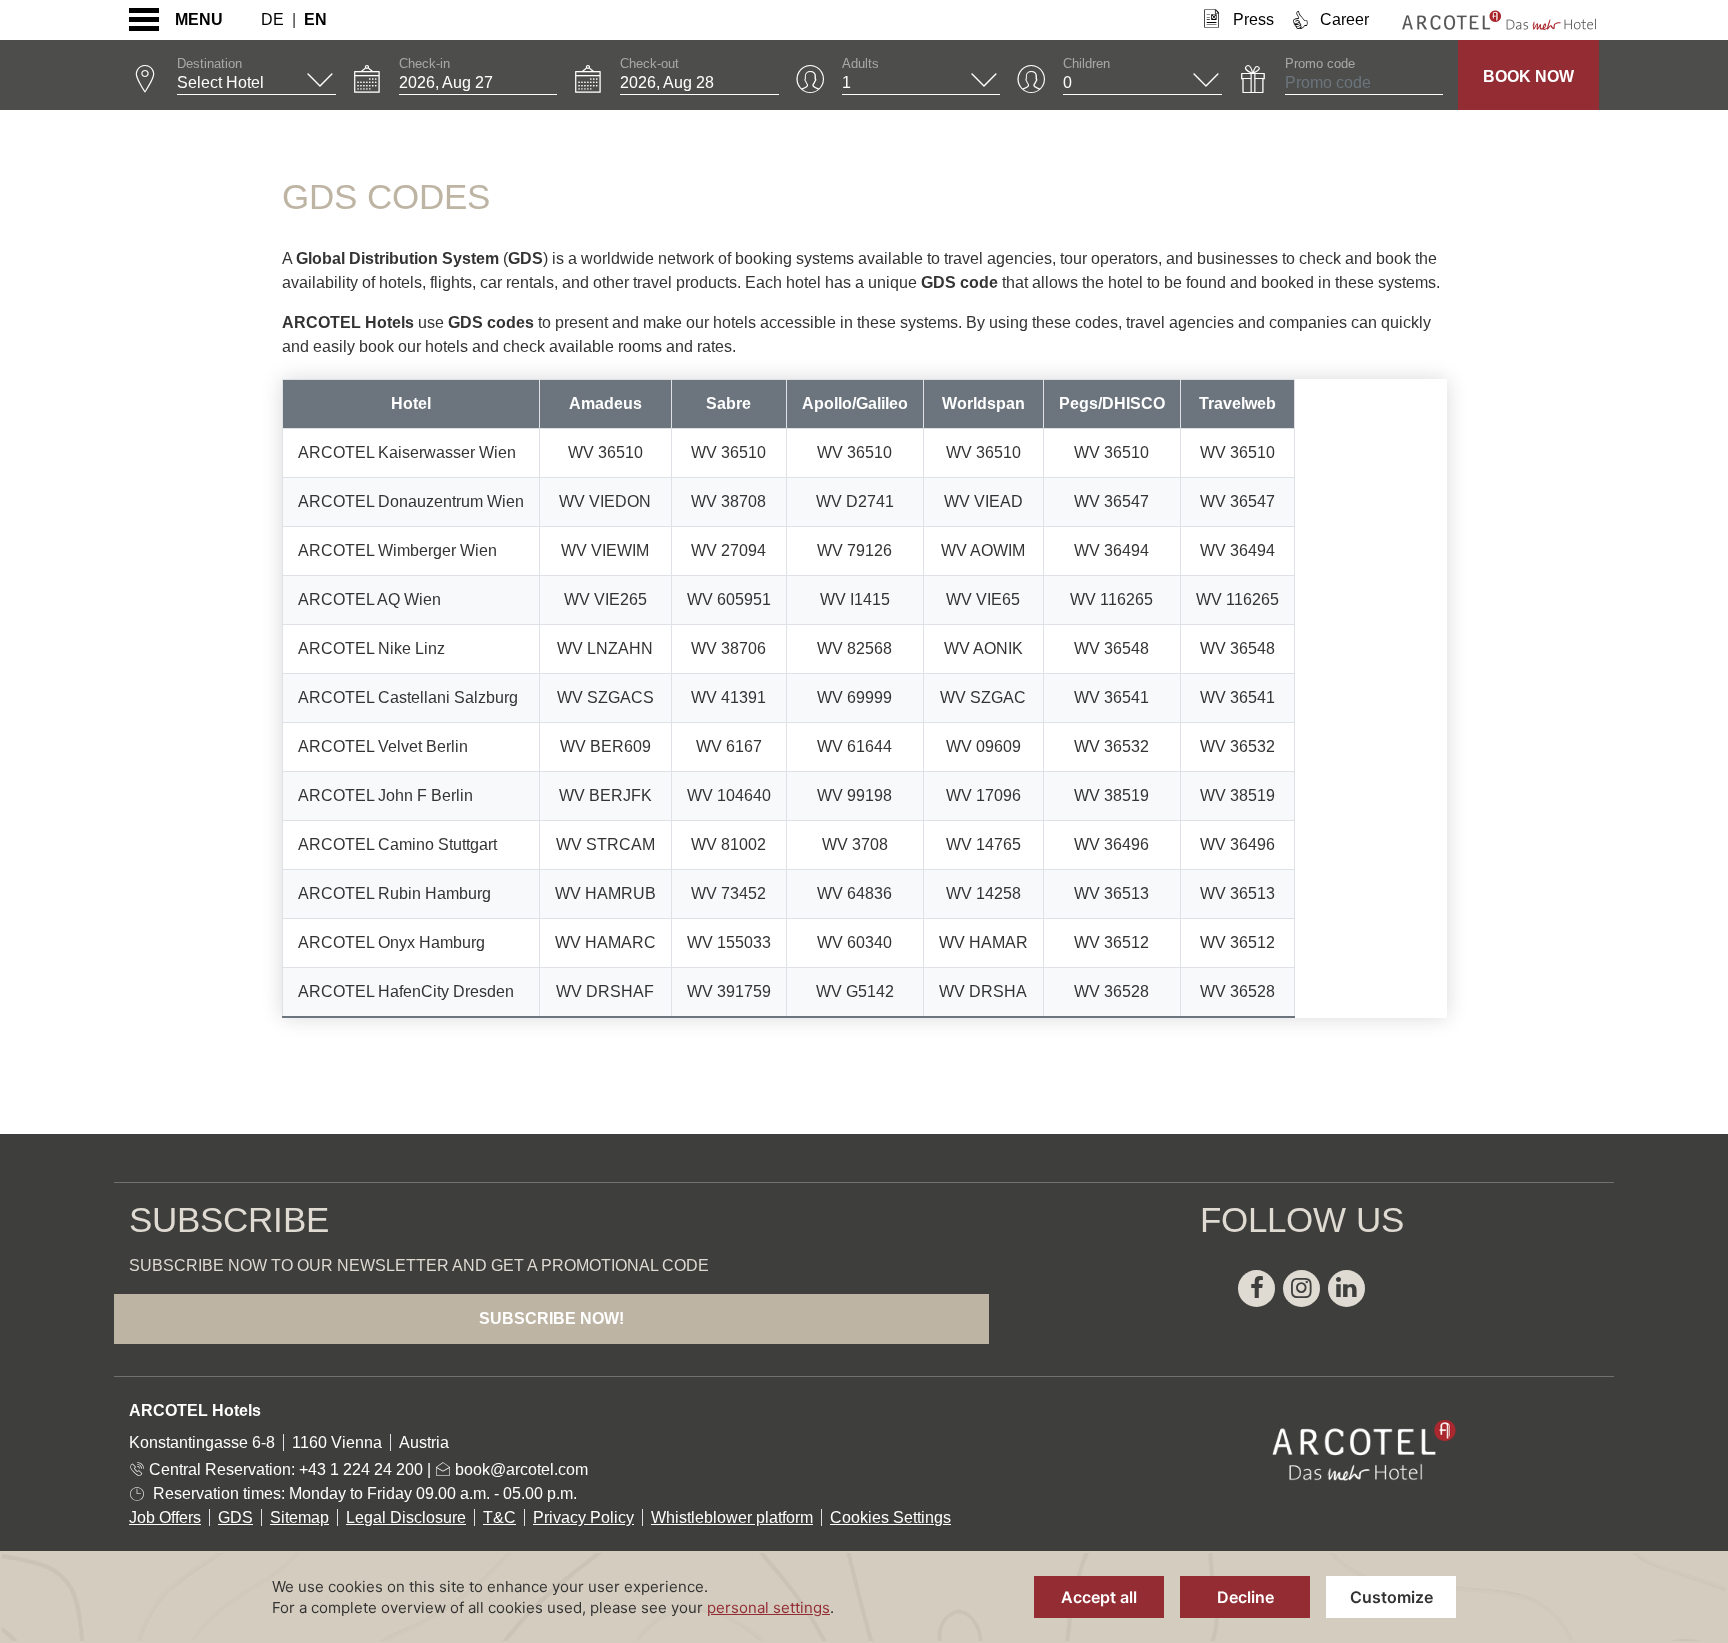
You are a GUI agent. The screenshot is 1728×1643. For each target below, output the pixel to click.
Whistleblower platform (732, 1517)
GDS (235, 1517)
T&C (499, 1517)
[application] (864, 1597)
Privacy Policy (583, 1517)
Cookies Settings (890, 1517)
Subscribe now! (551, 1318)
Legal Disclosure (406, 1517)
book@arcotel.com (519, 1469)
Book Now (1528, 76)
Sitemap (299, 1517)
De (272, 19)
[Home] (1484, 20)
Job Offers (165, 1517)
